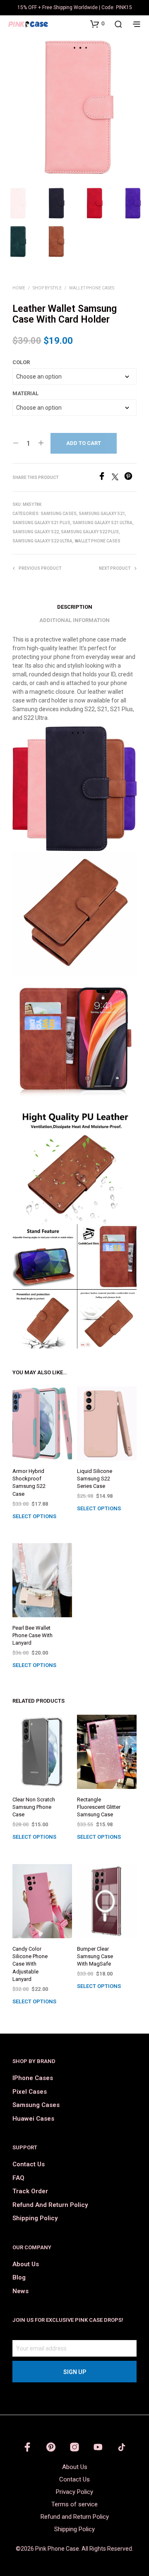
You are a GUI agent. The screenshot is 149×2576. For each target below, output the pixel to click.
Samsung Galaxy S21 (102, 514)
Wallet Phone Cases (92, 288)
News (20, 2291)
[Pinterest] (130, 478)
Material (25, 393)
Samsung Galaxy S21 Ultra (102, 523)
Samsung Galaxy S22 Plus (90, 532)
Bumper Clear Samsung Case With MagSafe (95, 1956)
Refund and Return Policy (50, 2205)
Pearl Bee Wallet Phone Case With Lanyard (32, 1635)
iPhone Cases (33, 2078)
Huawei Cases (33, 2119)
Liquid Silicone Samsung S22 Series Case (95, 1479)
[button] (97, 24)
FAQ (18, 2178)
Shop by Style (47, 288)
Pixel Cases (30, 2092)
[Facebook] (105, 478)
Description (75, 607)
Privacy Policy (74, 2492)
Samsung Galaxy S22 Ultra (42, 541)
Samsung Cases (59, 514)
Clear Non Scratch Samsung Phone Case (34, 1807)
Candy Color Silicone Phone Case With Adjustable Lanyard (30, 1964)
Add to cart (84, 443)
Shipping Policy (35, 2218)
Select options (34, 1516)
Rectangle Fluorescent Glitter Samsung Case (99, 1807)
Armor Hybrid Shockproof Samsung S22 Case (29, 1482)
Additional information (74, 620)
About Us (26, 2264)
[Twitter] (118, 478)
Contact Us (29, 2164)
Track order (30, 2191)
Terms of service (74, 2504)
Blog (19, 2277)
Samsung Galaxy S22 (36, 532)
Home (19, 288)
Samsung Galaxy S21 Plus (41, 523)
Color (21, 362)
